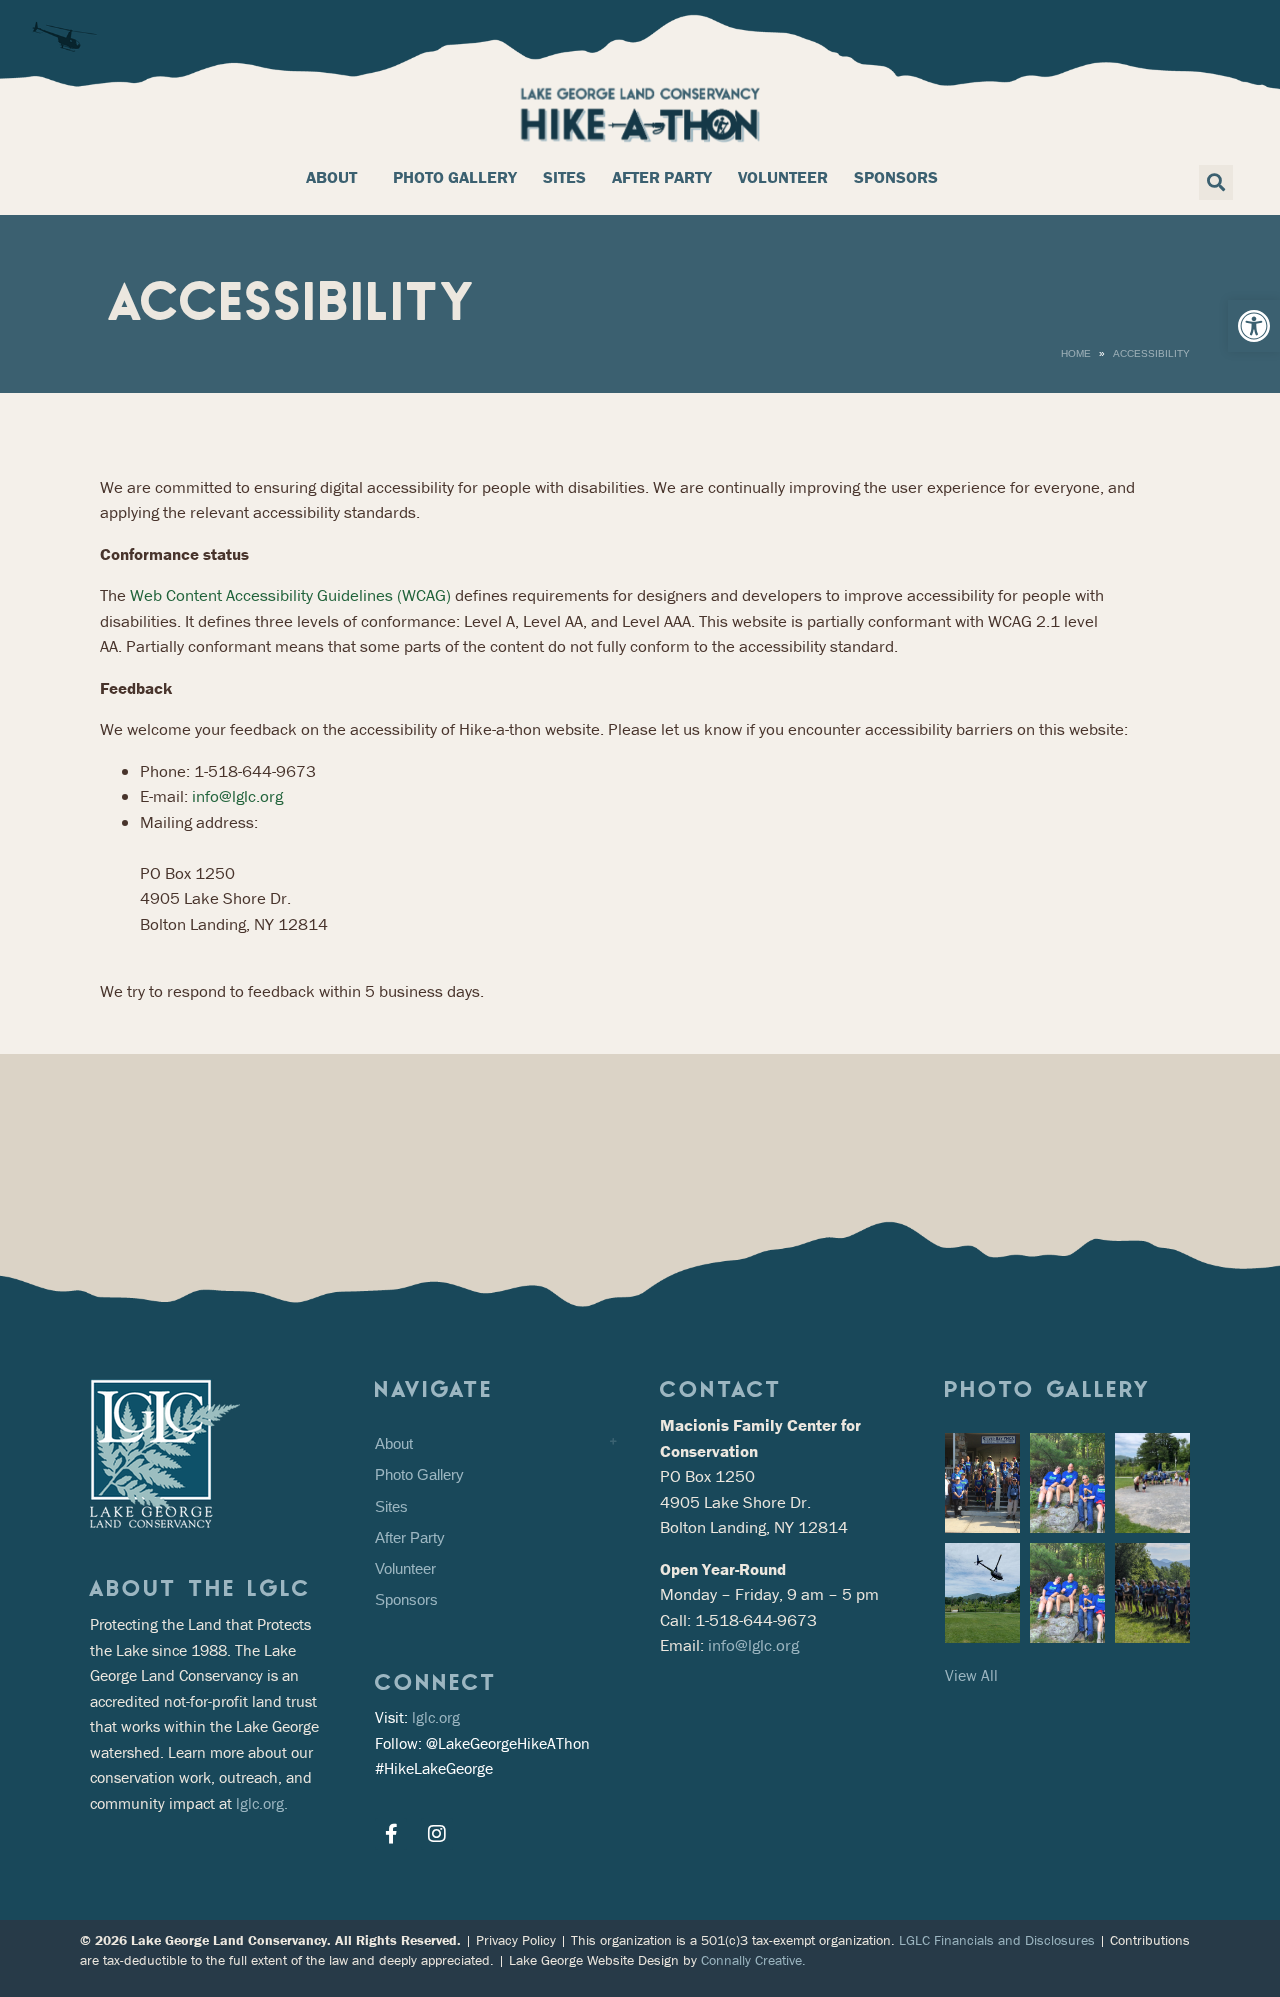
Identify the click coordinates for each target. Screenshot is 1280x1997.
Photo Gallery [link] (455, 177)
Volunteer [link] (783, 177)
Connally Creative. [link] (753, 1960)
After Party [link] (662, 177)
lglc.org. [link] (262, 1803)
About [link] (331, 177)
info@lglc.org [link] (237, 796)
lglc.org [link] (436, 1717)
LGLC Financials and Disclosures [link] (997, 1940)
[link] (1254, 326)
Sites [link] (564, 177)
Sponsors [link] (896, 177)
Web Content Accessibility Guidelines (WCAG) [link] (290, 595)
